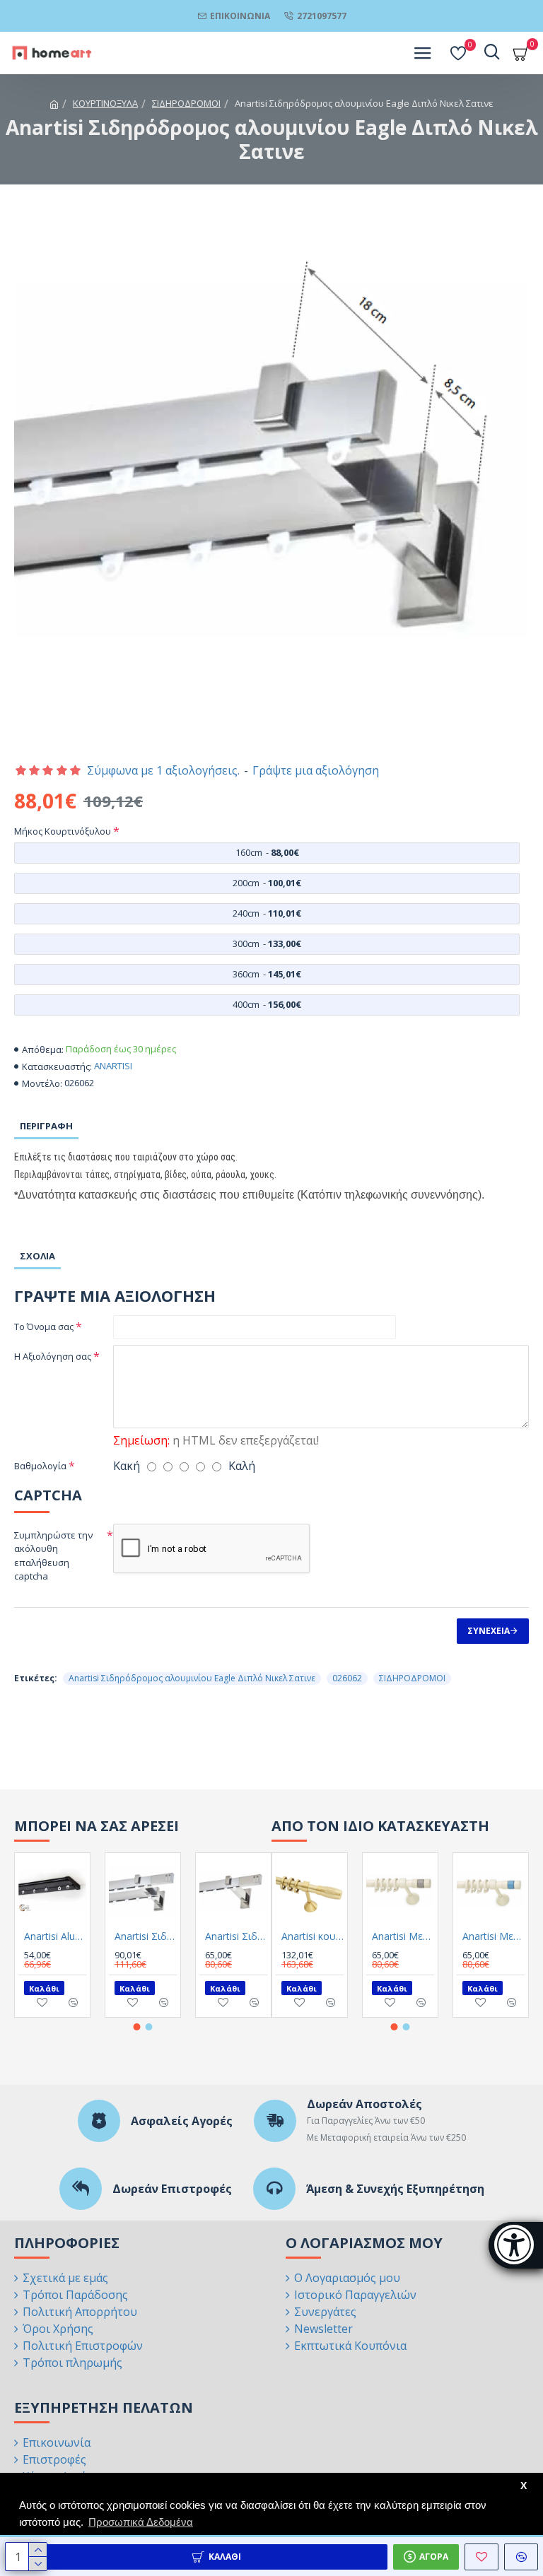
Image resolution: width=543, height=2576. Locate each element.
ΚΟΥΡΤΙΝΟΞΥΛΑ (105, 103)
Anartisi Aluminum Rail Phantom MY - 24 (55, 1936)
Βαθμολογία (40, 1466)
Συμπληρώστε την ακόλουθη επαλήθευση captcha (53, 1556)
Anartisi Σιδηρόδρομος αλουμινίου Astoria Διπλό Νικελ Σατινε (146, 1936)
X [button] (524, 2486)
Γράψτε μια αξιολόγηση (316, 770)
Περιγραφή (46, 1126)
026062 (347, 1678)
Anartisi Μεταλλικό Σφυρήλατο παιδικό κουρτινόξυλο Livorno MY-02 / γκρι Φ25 (403, 1936)
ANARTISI (113, 1066)
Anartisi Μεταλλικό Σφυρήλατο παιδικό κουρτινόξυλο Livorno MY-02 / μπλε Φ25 (494, 1936)
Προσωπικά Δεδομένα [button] (141, 2522)
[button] (137, 2027)
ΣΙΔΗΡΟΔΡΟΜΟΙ (186, 103)
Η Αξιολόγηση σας (53, 1356)
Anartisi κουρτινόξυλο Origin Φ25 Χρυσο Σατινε (313, 1936)
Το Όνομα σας (44, 1327)
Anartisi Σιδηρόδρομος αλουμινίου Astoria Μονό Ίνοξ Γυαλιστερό (236, 1936)
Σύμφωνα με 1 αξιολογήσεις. (163, 770)
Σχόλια (37, 1256)
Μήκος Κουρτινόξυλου (63, 831)
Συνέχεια (489, 1631)
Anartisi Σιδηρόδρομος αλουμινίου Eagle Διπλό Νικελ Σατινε (192, 1678)
